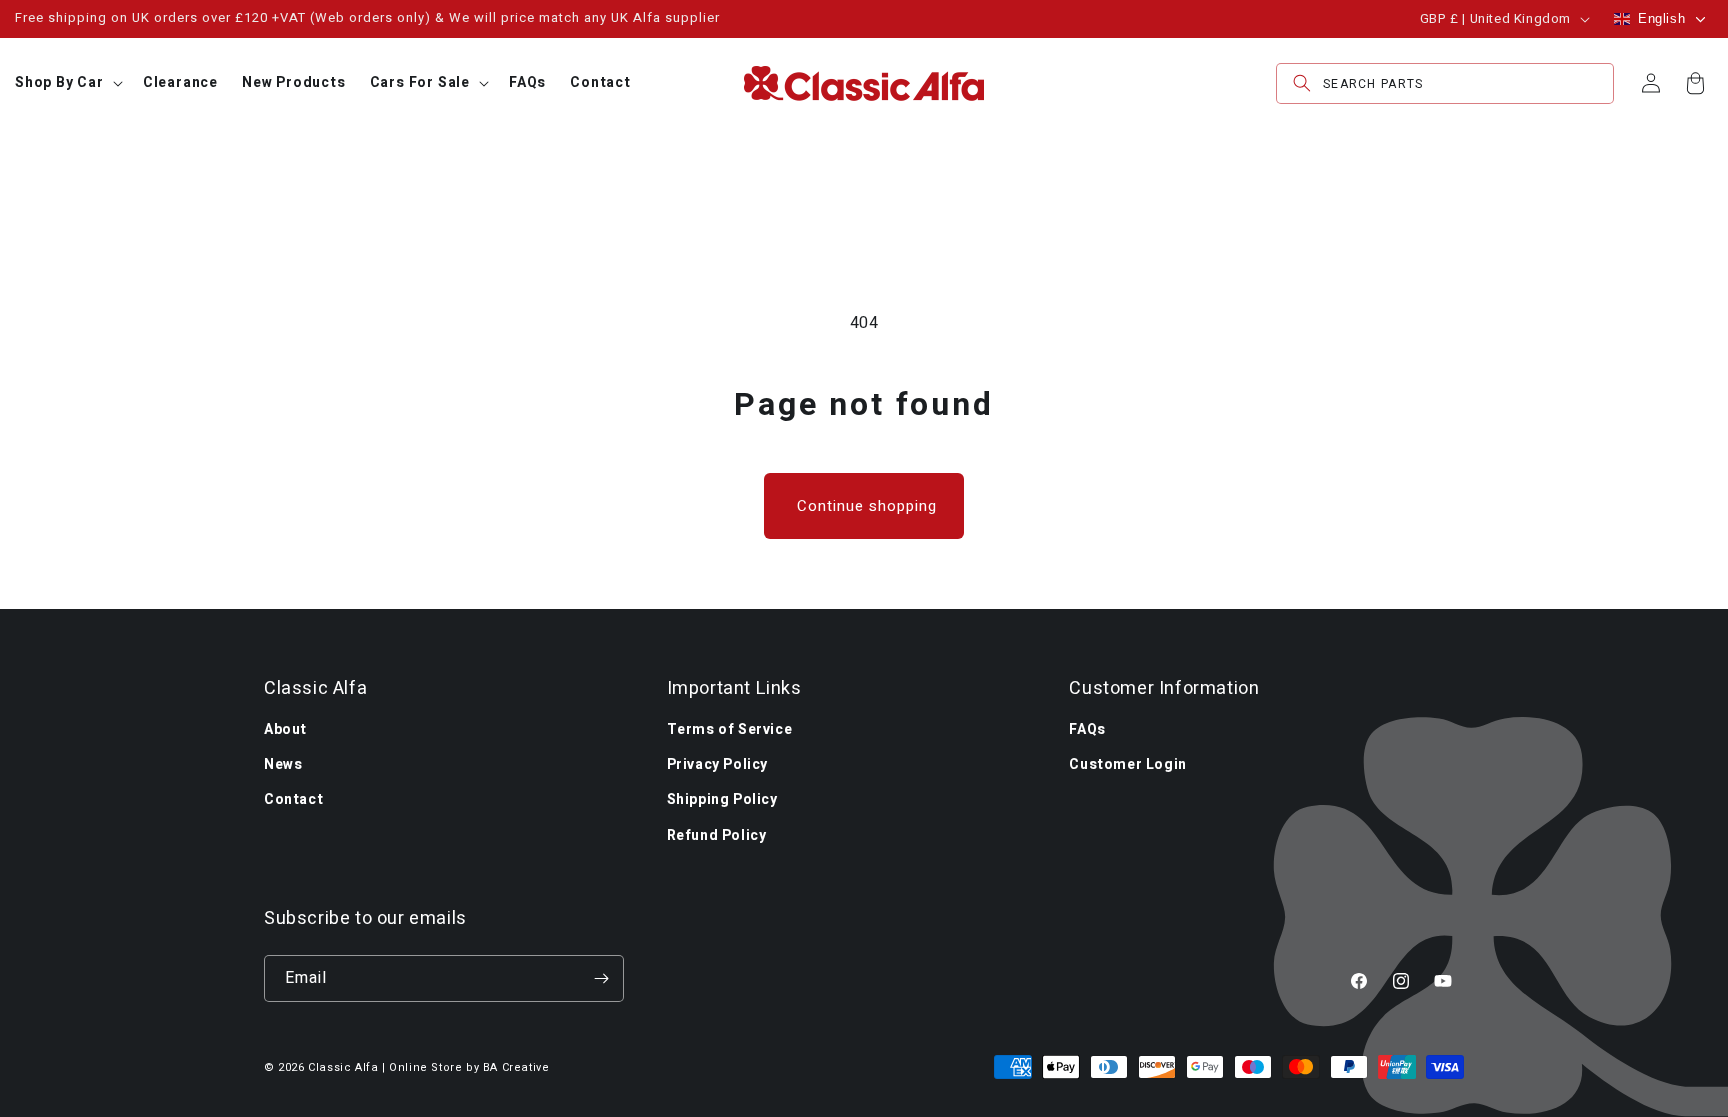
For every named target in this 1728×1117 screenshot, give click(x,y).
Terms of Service (730, 729)
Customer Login (1127, 764)
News (283, 764)
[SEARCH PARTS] (1302, 83)
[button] (67, 83)
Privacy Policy (717, 764)
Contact (293, 799)
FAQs (1087, 729)
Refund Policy (717, 835)
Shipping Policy (722, 799)
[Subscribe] (601, 978)
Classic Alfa (343, 1067)
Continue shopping (867, 506)
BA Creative (516, 1067)
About (285, 729)
